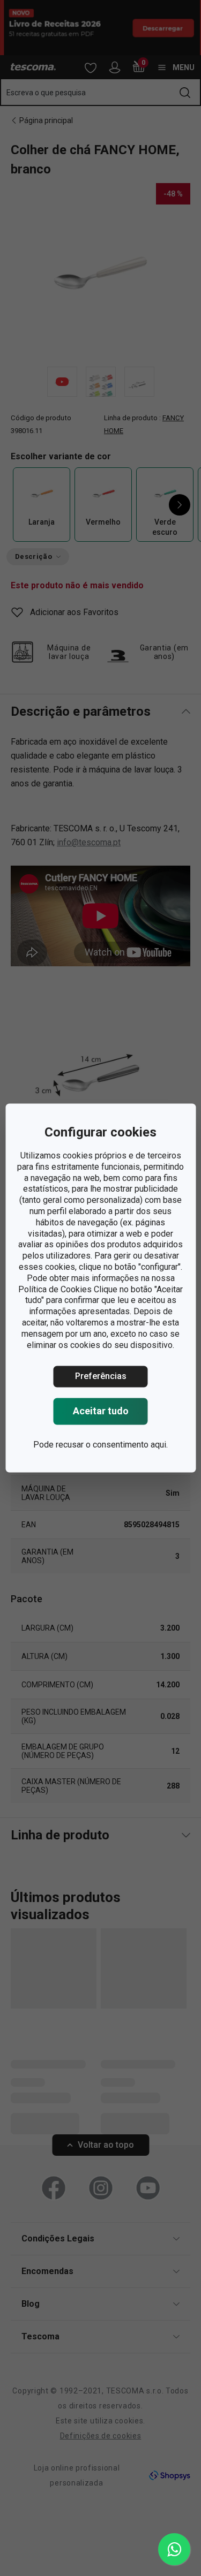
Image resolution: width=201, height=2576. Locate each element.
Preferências (101, 1377)
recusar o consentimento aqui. (112, 1445)
